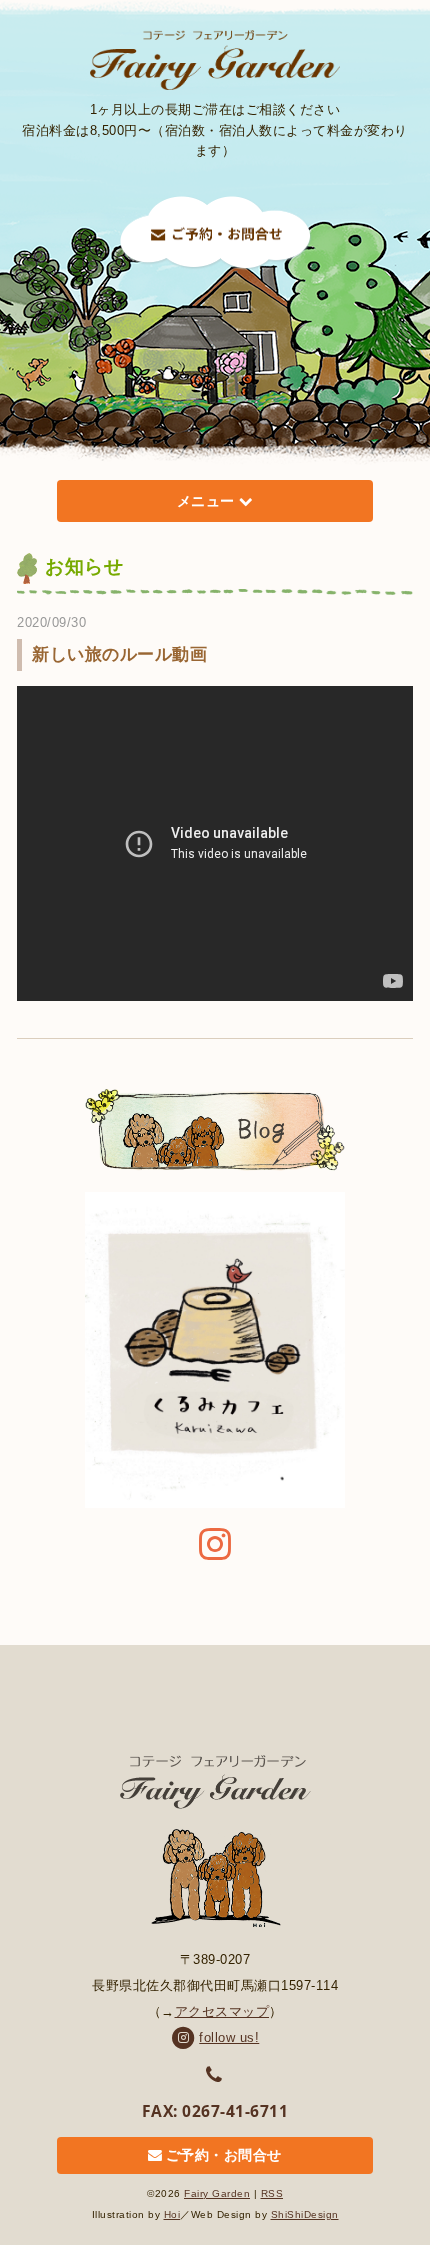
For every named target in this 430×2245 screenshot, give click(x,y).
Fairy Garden (217, 2193)
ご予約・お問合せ (224, 2156)
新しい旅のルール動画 (119, 654)
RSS (272, 2193)
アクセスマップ (222, 2011)
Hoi (172, 2214)
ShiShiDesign (305, 2214)
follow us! (229, 2037)
